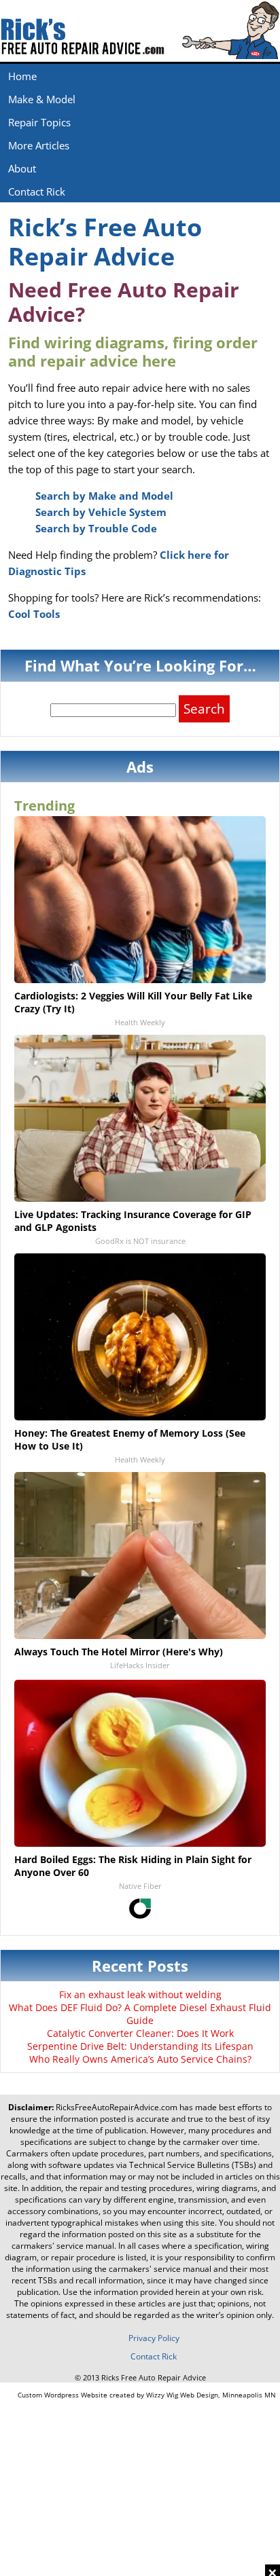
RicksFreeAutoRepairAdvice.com (117, 2107)
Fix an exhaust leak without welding (140, 1994)
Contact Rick (37, 191)
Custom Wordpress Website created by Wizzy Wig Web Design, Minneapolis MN (147, 2395)
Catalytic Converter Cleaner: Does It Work (140, 2033)
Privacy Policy (154, 2338)
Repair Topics (39, 122)
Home (22, 76)
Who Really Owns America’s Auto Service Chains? (140, 2059)
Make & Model (42, 99)
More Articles (39, 145)
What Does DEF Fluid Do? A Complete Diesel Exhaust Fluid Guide (140, 2014)
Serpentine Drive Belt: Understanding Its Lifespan (140, 2046)
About (22, 168)
